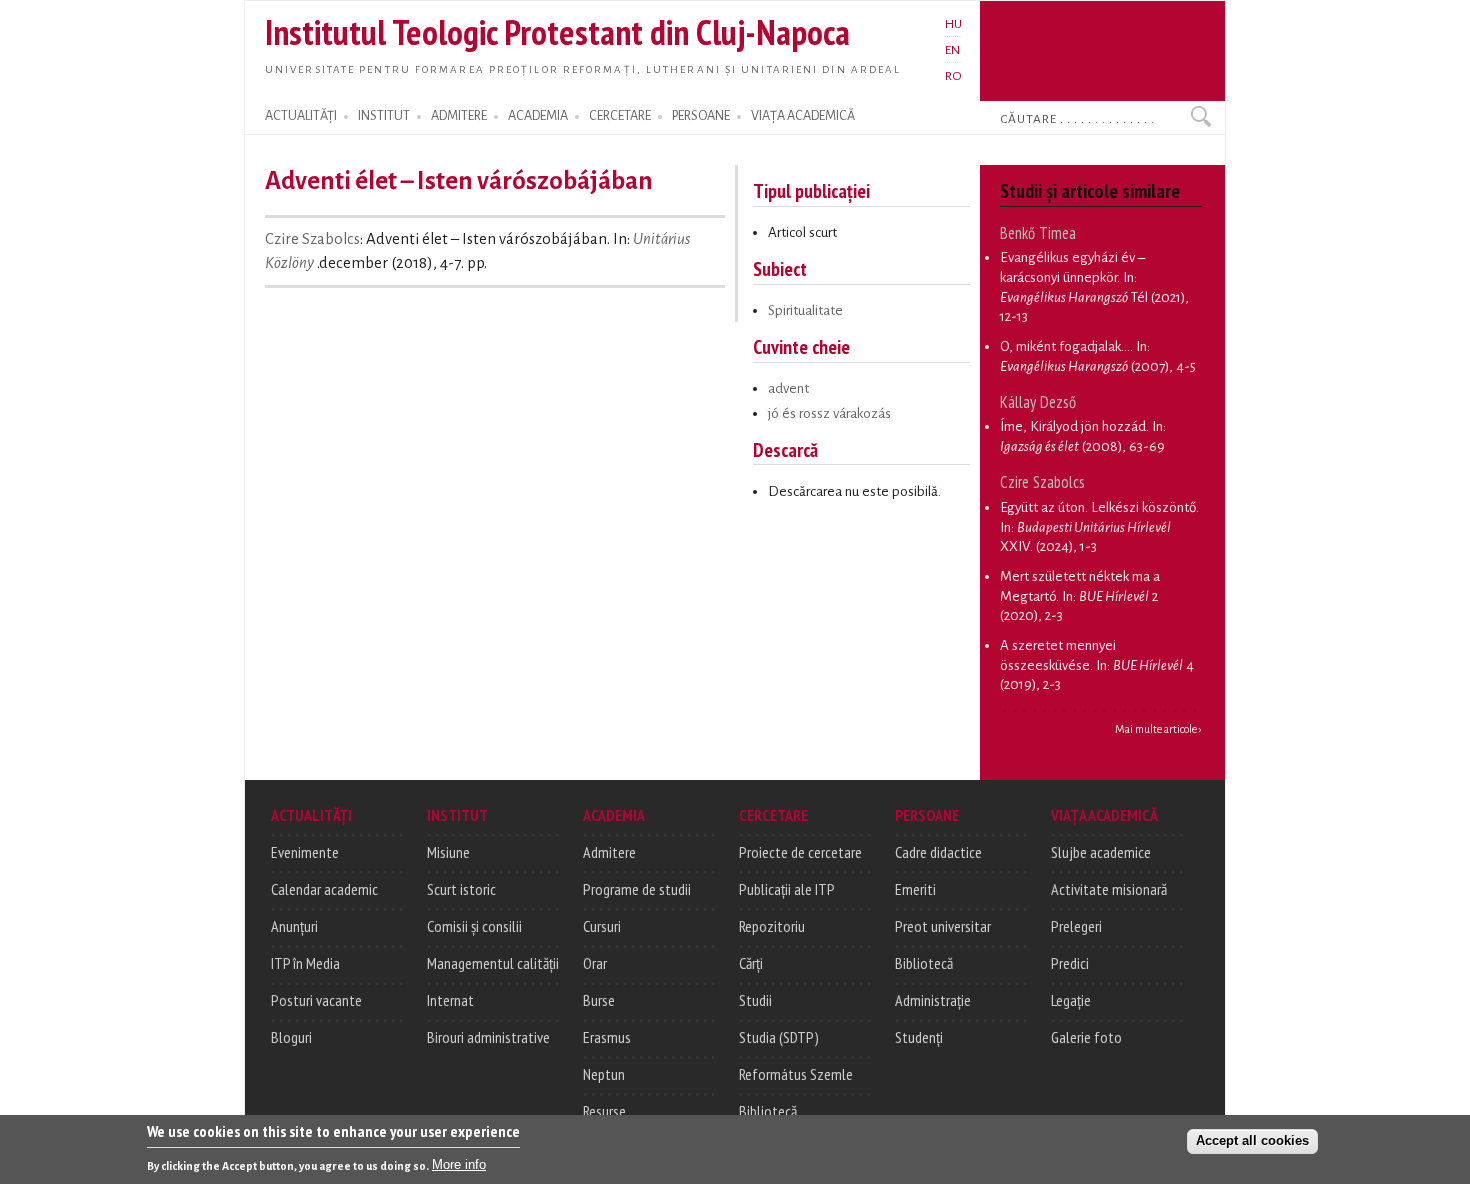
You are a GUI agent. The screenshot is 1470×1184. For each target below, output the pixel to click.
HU (953, 24)
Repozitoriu (772, 926)
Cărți (751, 963)
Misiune (448, 852)
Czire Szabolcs (312, 239)
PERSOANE (701, 116)
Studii (755, 1000)
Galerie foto (1086, 1037)
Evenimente (305, 852)
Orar (595, 963)
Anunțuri (294, 926)
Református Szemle (796, 1074)
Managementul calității (493, 963)
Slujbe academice (1101, 852)
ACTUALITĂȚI (301, 116)
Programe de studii (637, 889)
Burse (599, 1000)
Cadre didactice (938, 852)
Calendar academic (324, 889)
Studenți (919, 1037)
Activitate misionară (1109, 889)
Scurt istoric (461, 889)
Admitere (609, 852)
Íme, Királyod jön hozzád (1073, 426)
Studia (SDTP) (779, 1037)
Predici (1070, 963)
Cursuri (602, 926)
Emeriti (915, 889)
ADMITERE (459, 116)
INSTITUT (384, 116)
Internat (450, 1000)
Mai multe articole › (1158, 729)
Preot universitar (943, 926)
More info (459, 1164)
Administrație (933, 1000)
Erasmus (607, 1037)
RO (953, 76)
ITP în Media (305, 963)
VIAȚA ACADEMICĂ (803, 116)
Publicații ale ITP (787, 889)
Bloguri (291, 1037)
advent (788, 388)
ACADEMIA (538, 116)
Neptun (604, 1074)
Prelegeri (1076, 926)
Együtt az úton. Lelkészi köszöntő (1098, 507)
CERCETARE (620, 116)
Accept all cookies (1252, 1140)
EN (952, 50)
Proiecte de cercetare (800, 852)
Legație (1071, 1000)
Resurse (604, 1111)
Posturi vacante (316, 1000)
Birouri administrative (488, 1037)
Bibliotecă (768, 1111)
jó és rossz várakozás (829, 413)
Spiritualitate (805, 310)
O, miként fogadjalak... (1065, 346)
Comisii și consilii (474, 926)
